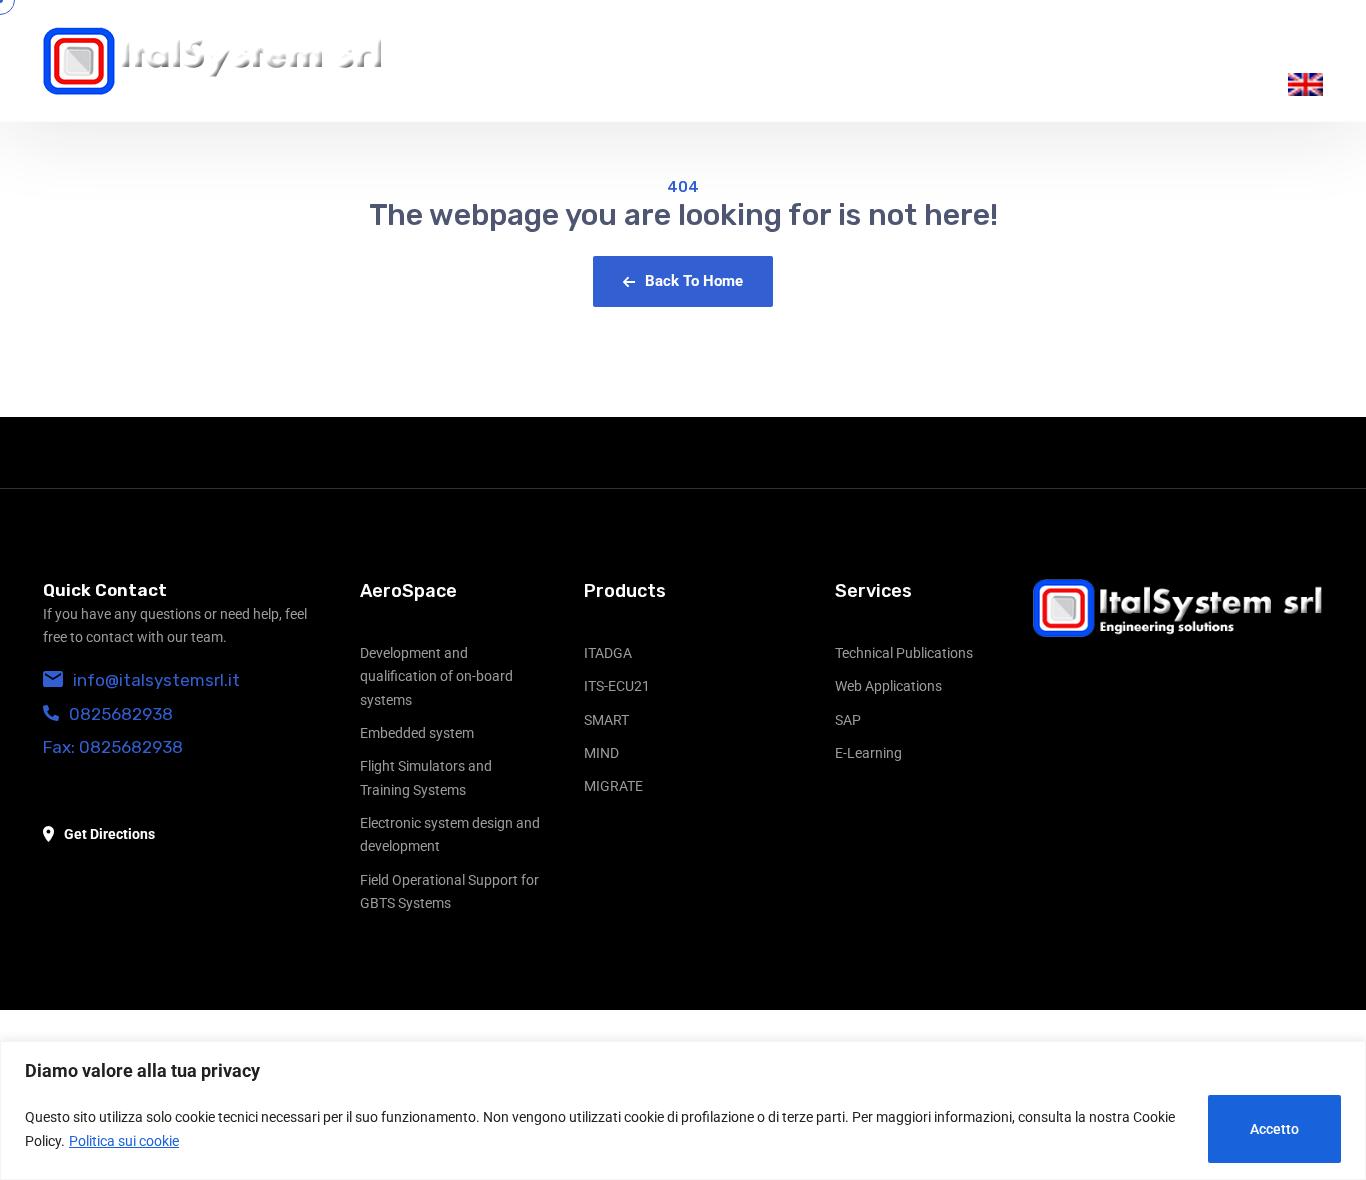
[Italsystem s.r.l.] (213, 61)
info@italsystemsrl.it (156, 680)
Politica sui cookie (124, 1141)
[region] (683, 1110)
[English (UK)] (1305, 84)
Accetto (1274, 1129)
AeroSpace (408, 591)
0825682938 (121, 714)
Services (873, 591)
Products (625, 591)
